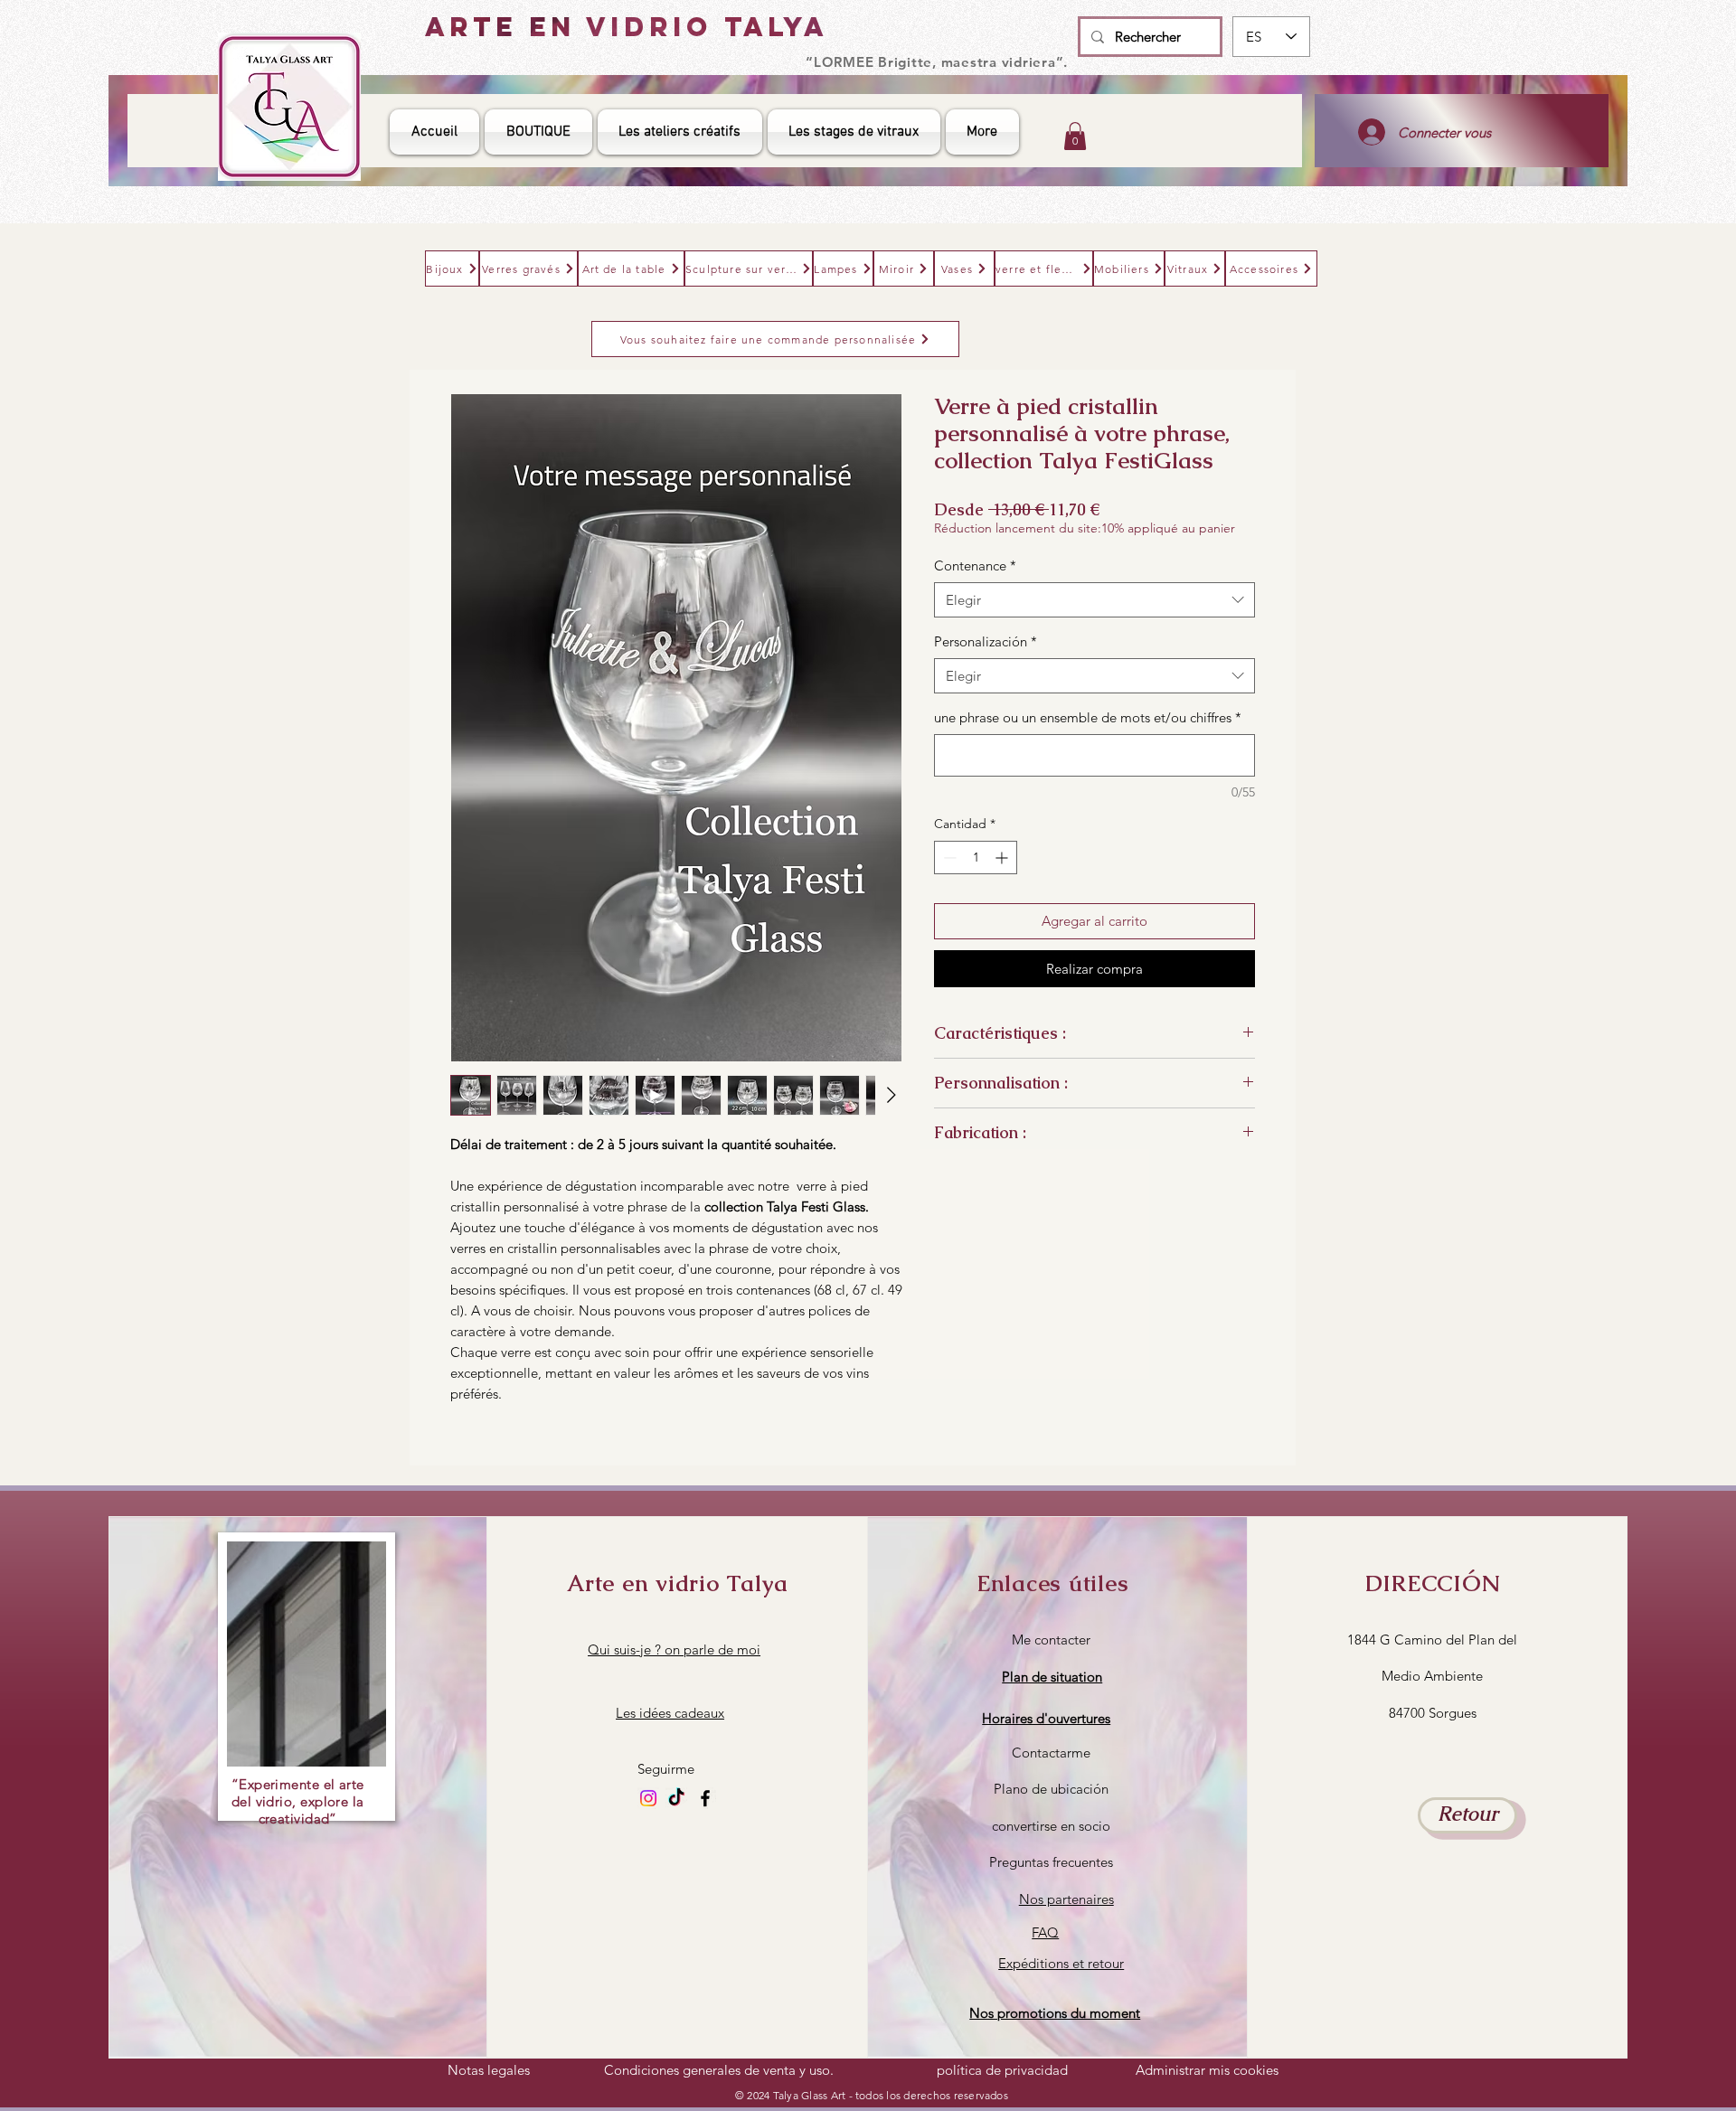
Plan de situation (1052, 1677)
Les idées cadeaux (670, 1713)
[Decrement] (948, 858)
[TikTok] (676, 1798)
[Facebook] (705, 1798)
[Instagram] (648, 1798)
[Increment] (1003, 858)
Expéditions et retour (1061, 1963)
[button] (1046, 1718)
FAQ (1045, 1932)
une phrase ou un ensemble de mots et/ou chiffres (1088, 717)
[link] (1075, 136)
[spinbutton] (976, 858)
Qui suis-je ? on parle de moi (674, 1649)
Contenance (975, 565)
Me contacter (1051, 1640)
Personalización (986, 641)
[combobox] (1094, 600)
